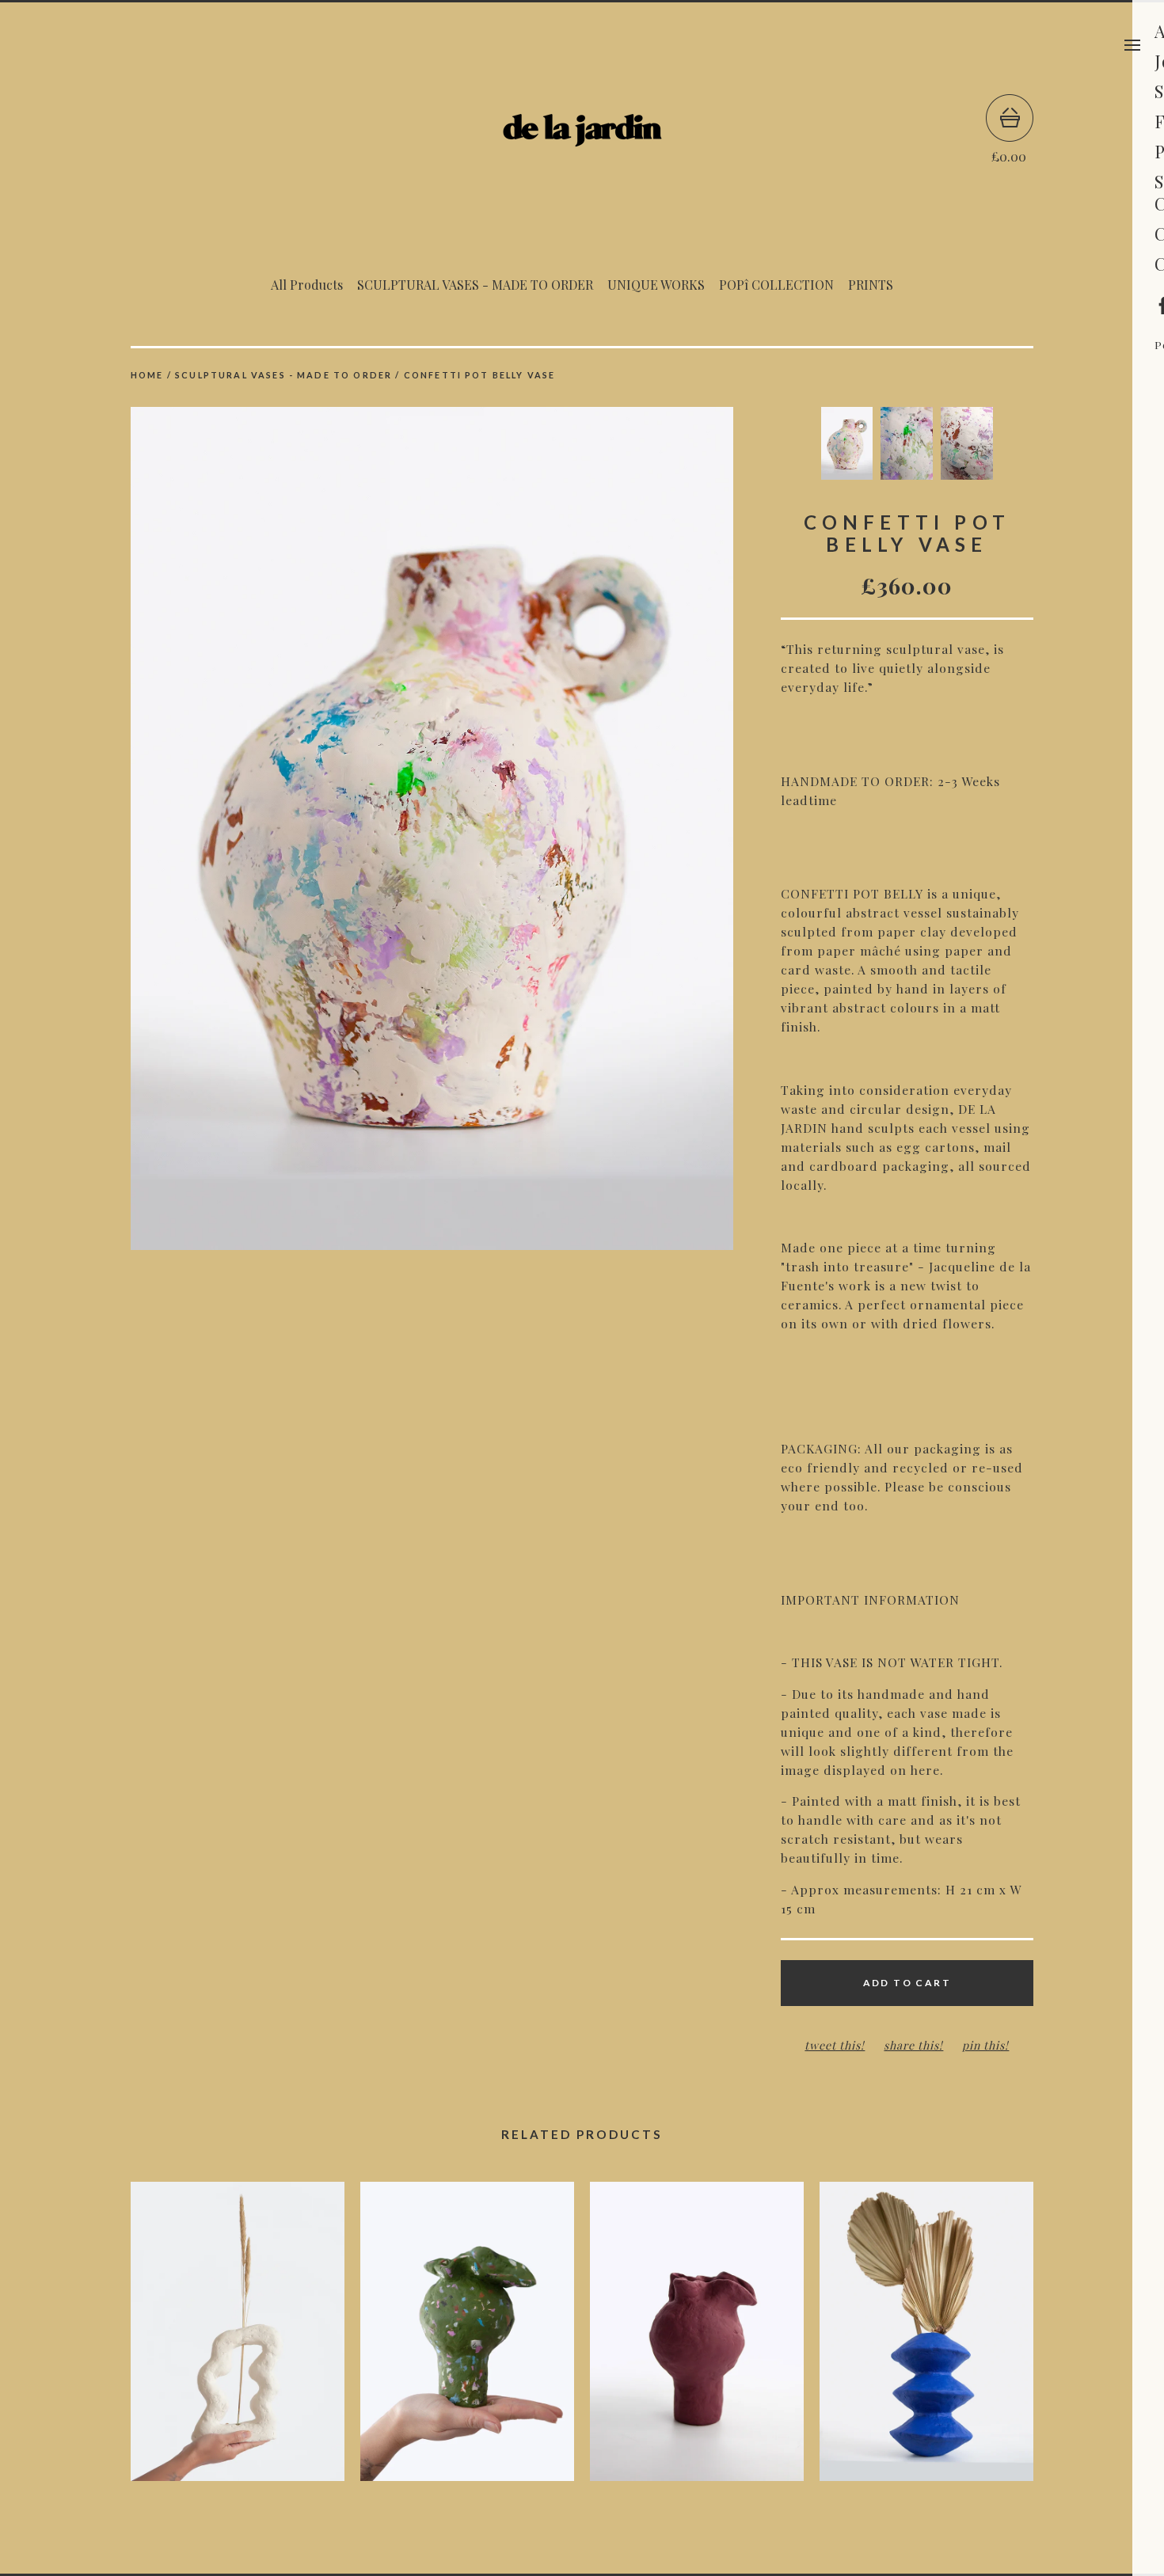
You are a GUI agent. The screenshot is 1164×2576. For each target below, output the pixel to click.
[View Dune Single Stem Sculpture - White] (238, 2339)
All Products (307, 285)
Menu (1132, 45)
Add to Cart (907, 1983)
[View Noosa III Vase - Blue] (926, 2339)
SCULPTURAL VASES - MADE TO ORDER (475, 285)
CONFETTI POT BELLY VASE (480, 375)
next (582, 830)
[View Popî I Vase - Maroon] (697, 2339)
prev (281, 830)
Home (147, 375)
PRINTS (871, 285)
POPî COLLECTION (776, 285)
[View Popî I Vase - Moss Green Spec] (467, 2339)
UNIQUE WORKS (656, 285)
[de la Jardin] (582, 129)
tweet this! (835, 2045)
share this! (913, 2045)
